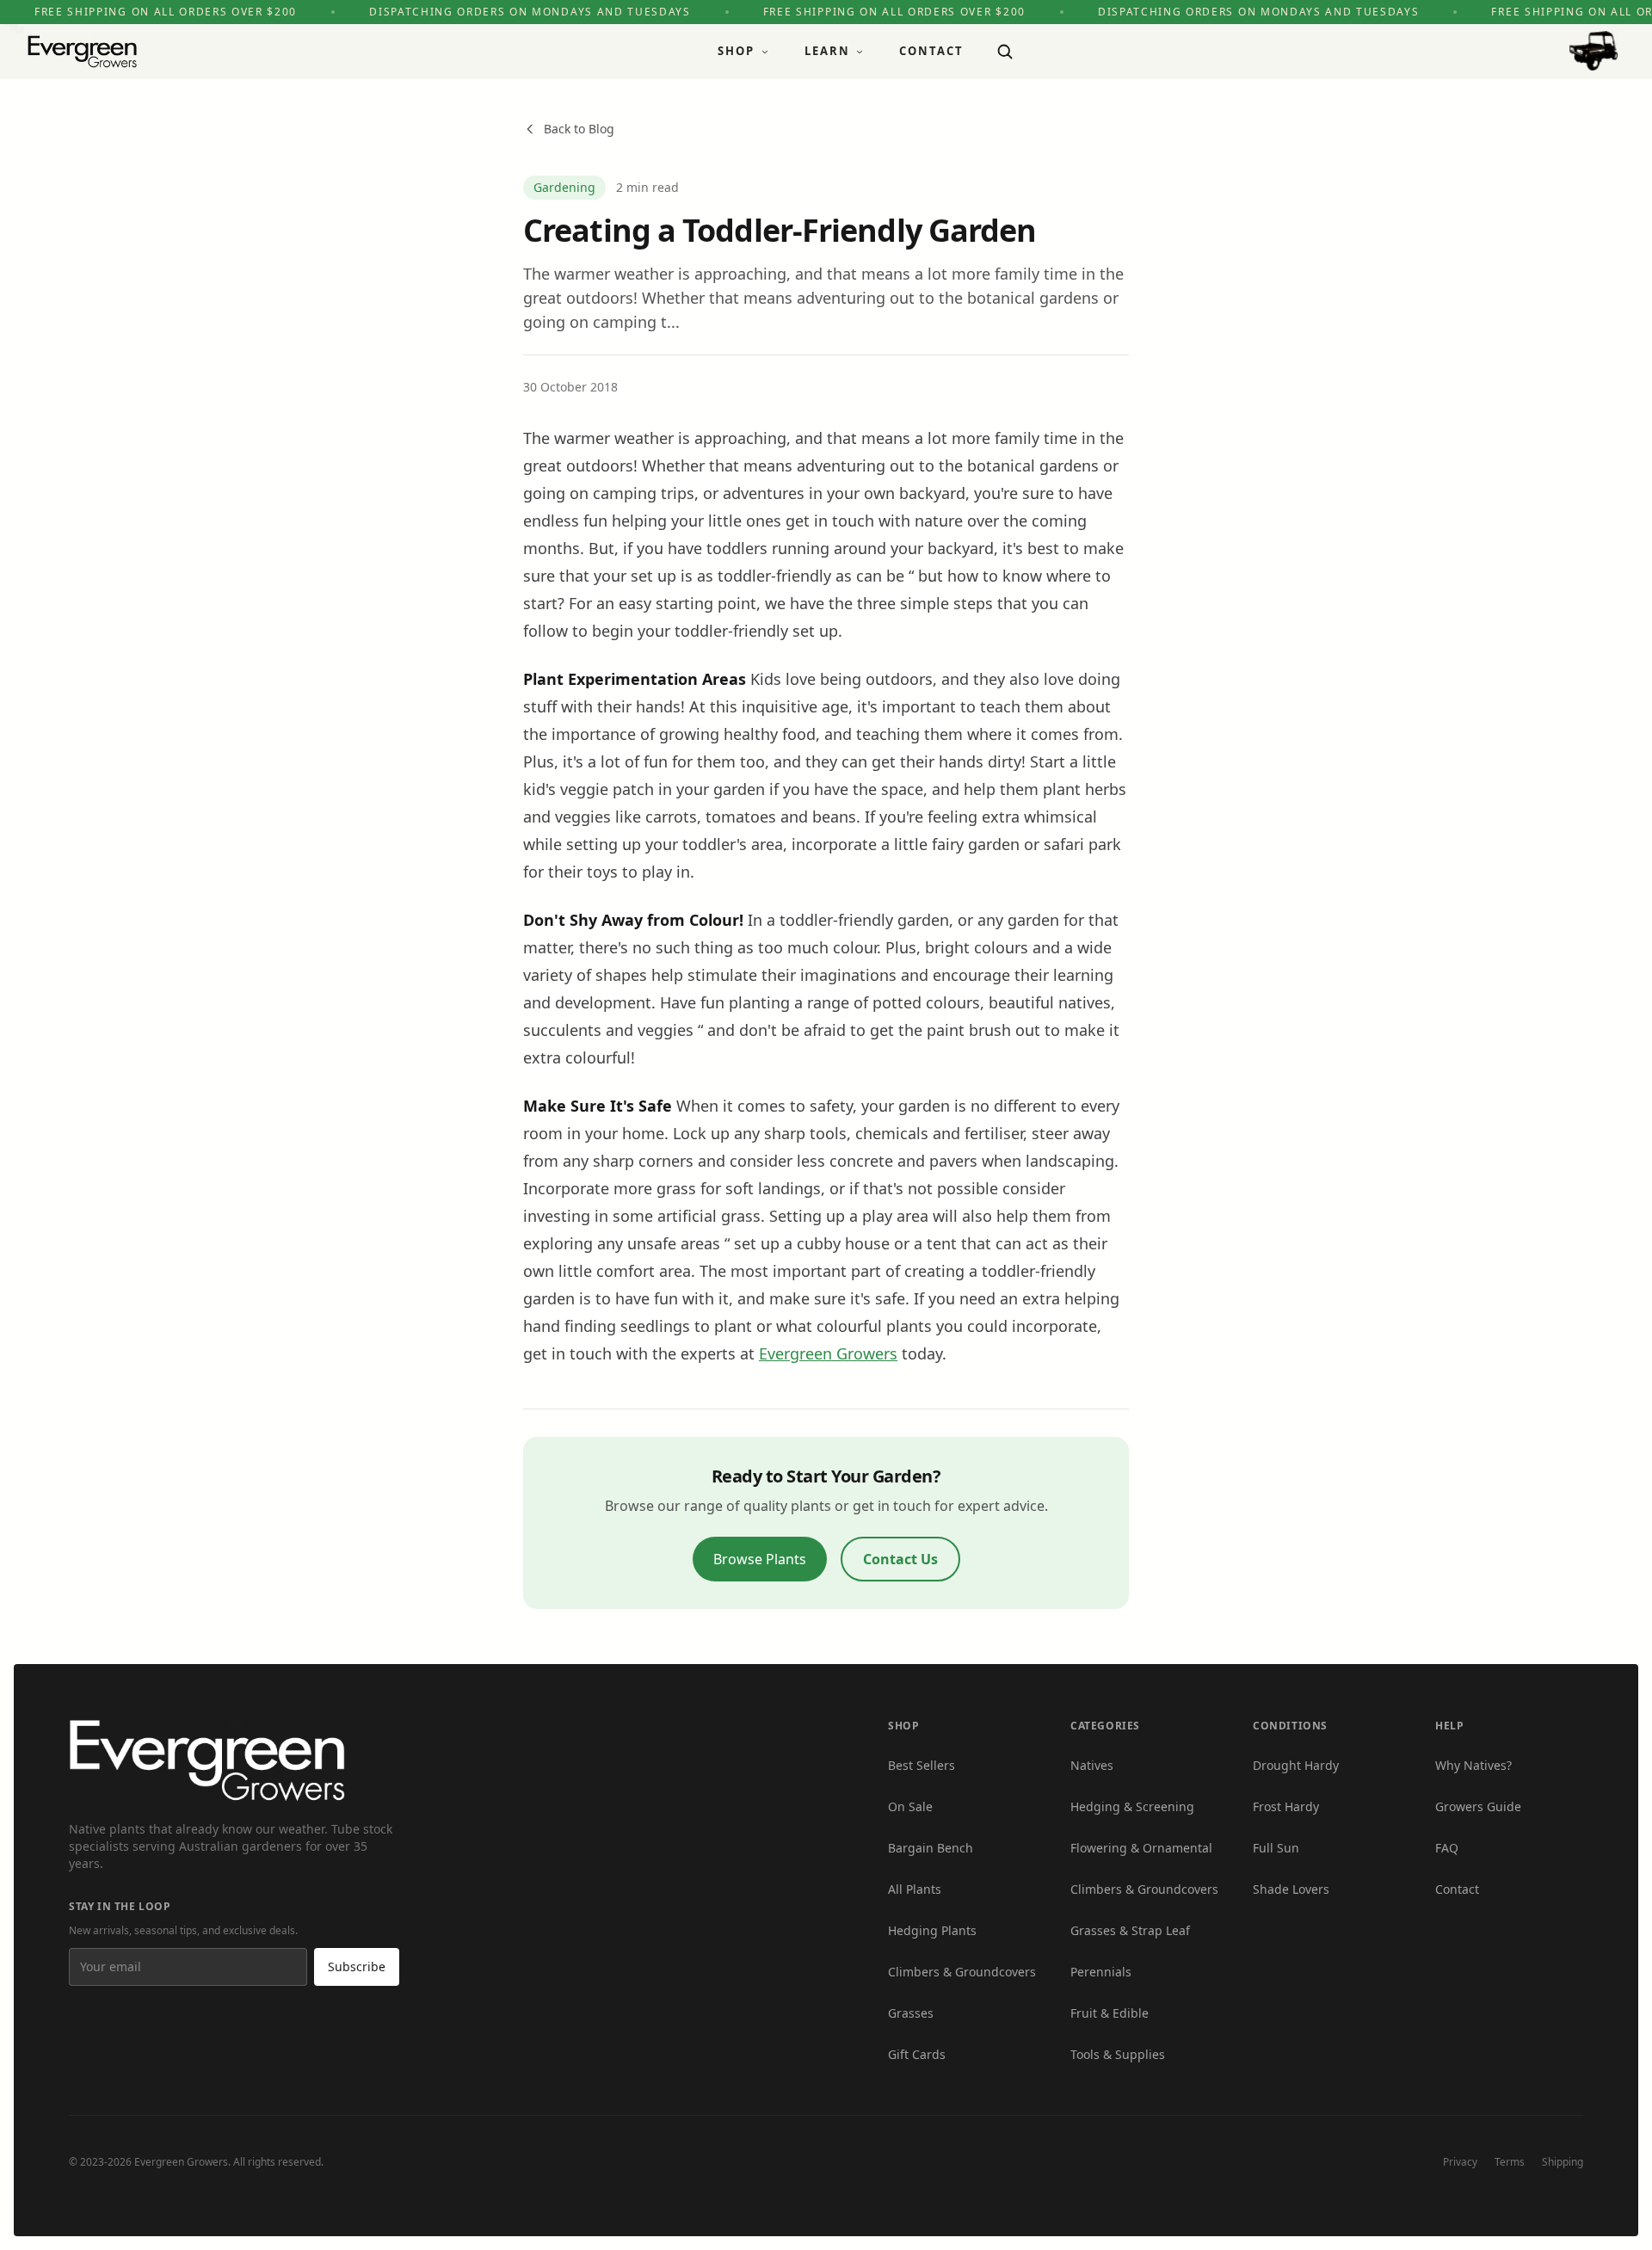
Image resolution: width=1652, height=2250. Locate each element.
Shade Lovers (1291, 1889)
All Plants (915, 1889)
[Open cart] (1593, 51)
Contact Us (900, 1559)
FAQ (1447, 1848)
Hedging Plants (932, 1930)
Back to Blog (579, 129)
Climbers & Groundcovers (962, 1972)
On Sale (910, 1806)
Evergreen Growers (828, 1353)
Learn (827, 51)
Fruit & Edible (1110, 2013)
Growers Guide (1478, 1806)
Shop (736, 51)
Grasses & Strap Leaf (1130, 1930)
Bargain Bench (931, 1848)
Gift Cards (917, 2054)
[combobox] (1005, 52)
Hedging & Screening (1132, 1806)
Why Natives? (1473, 1765)
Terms (1510, 2162)
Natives (1092, 1765)
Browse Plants (760, 1559)
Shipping (1563, 2162)
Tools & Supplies (1118, 2054)
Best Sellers (922, 1765)
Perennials (1101, 1972)
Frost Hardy (1286, 1806)
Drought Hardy (1296, 1765)
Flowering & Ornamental (1141, 1848)
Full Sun (1276, 1848)
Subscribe (357, 1966)
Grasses (911, 2013)
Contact (931, 51)
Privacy (1460, 2162)
